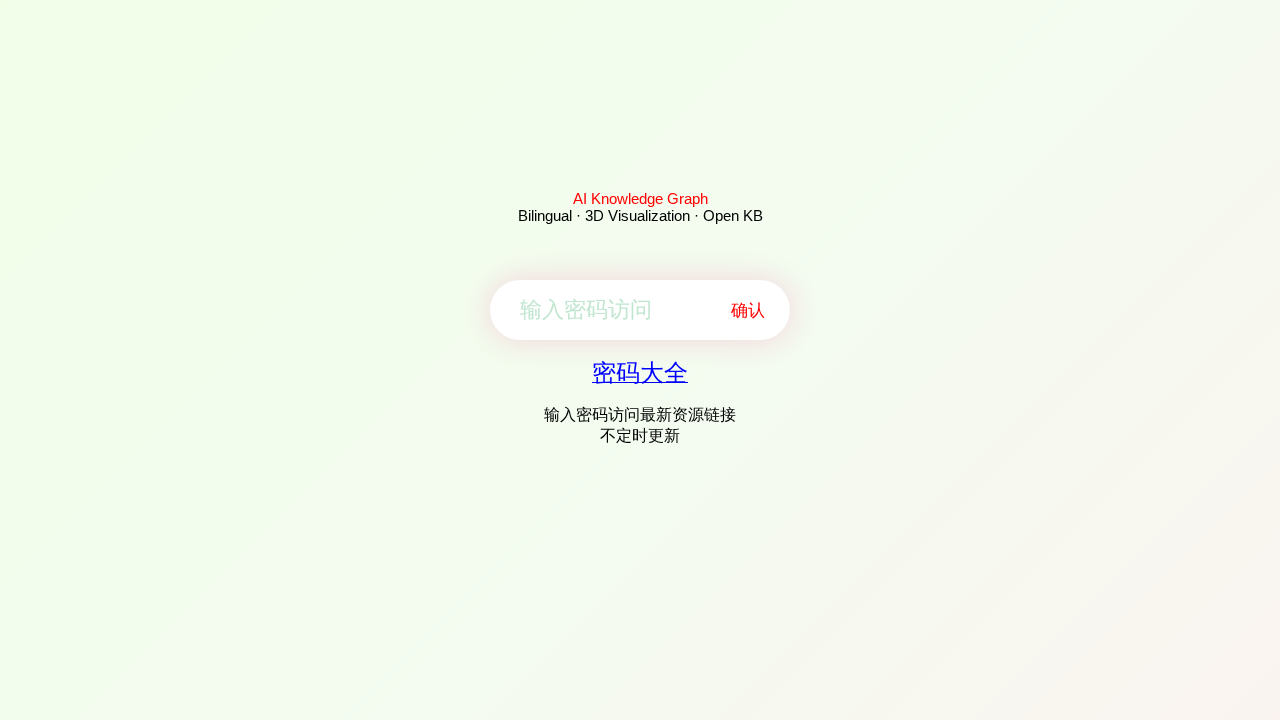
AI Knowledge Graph (640, 198)
